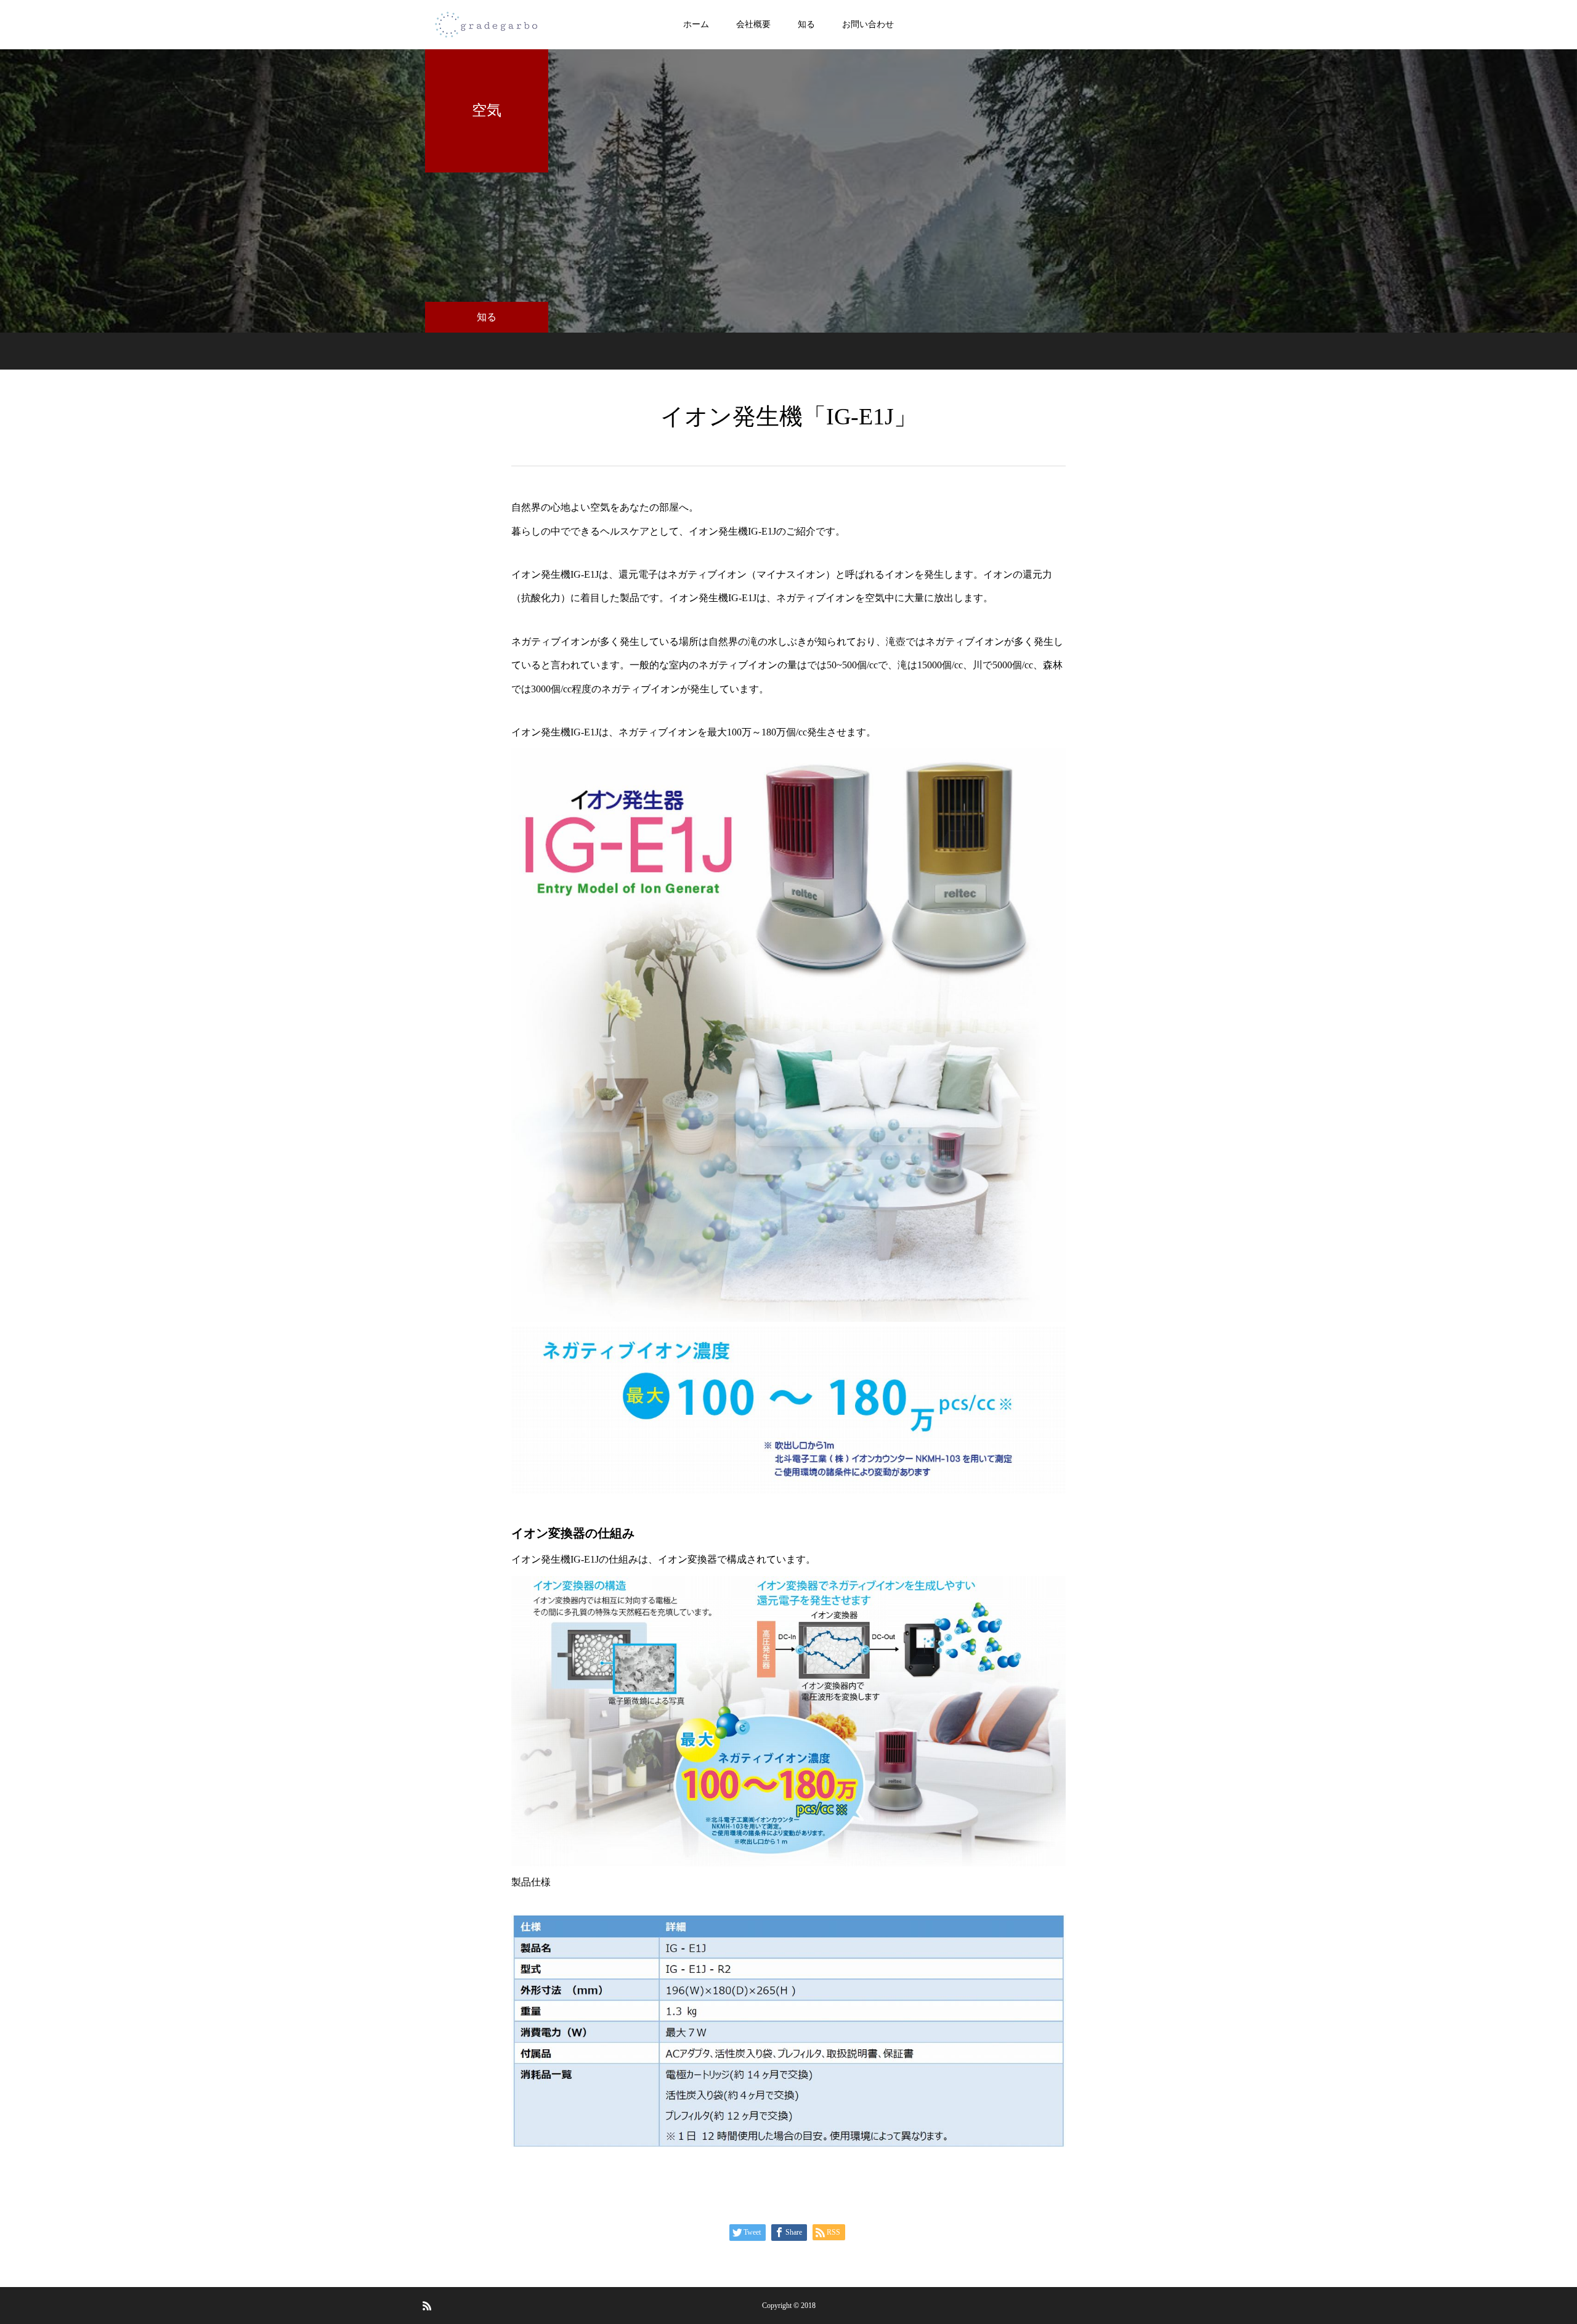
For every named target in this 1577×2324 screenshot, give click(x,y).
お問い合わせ (868, 24)
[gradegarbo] (487, 25)
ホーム (696, 24)
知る (806, 24)
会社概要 (753, 24)
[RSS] (427, 2306)
